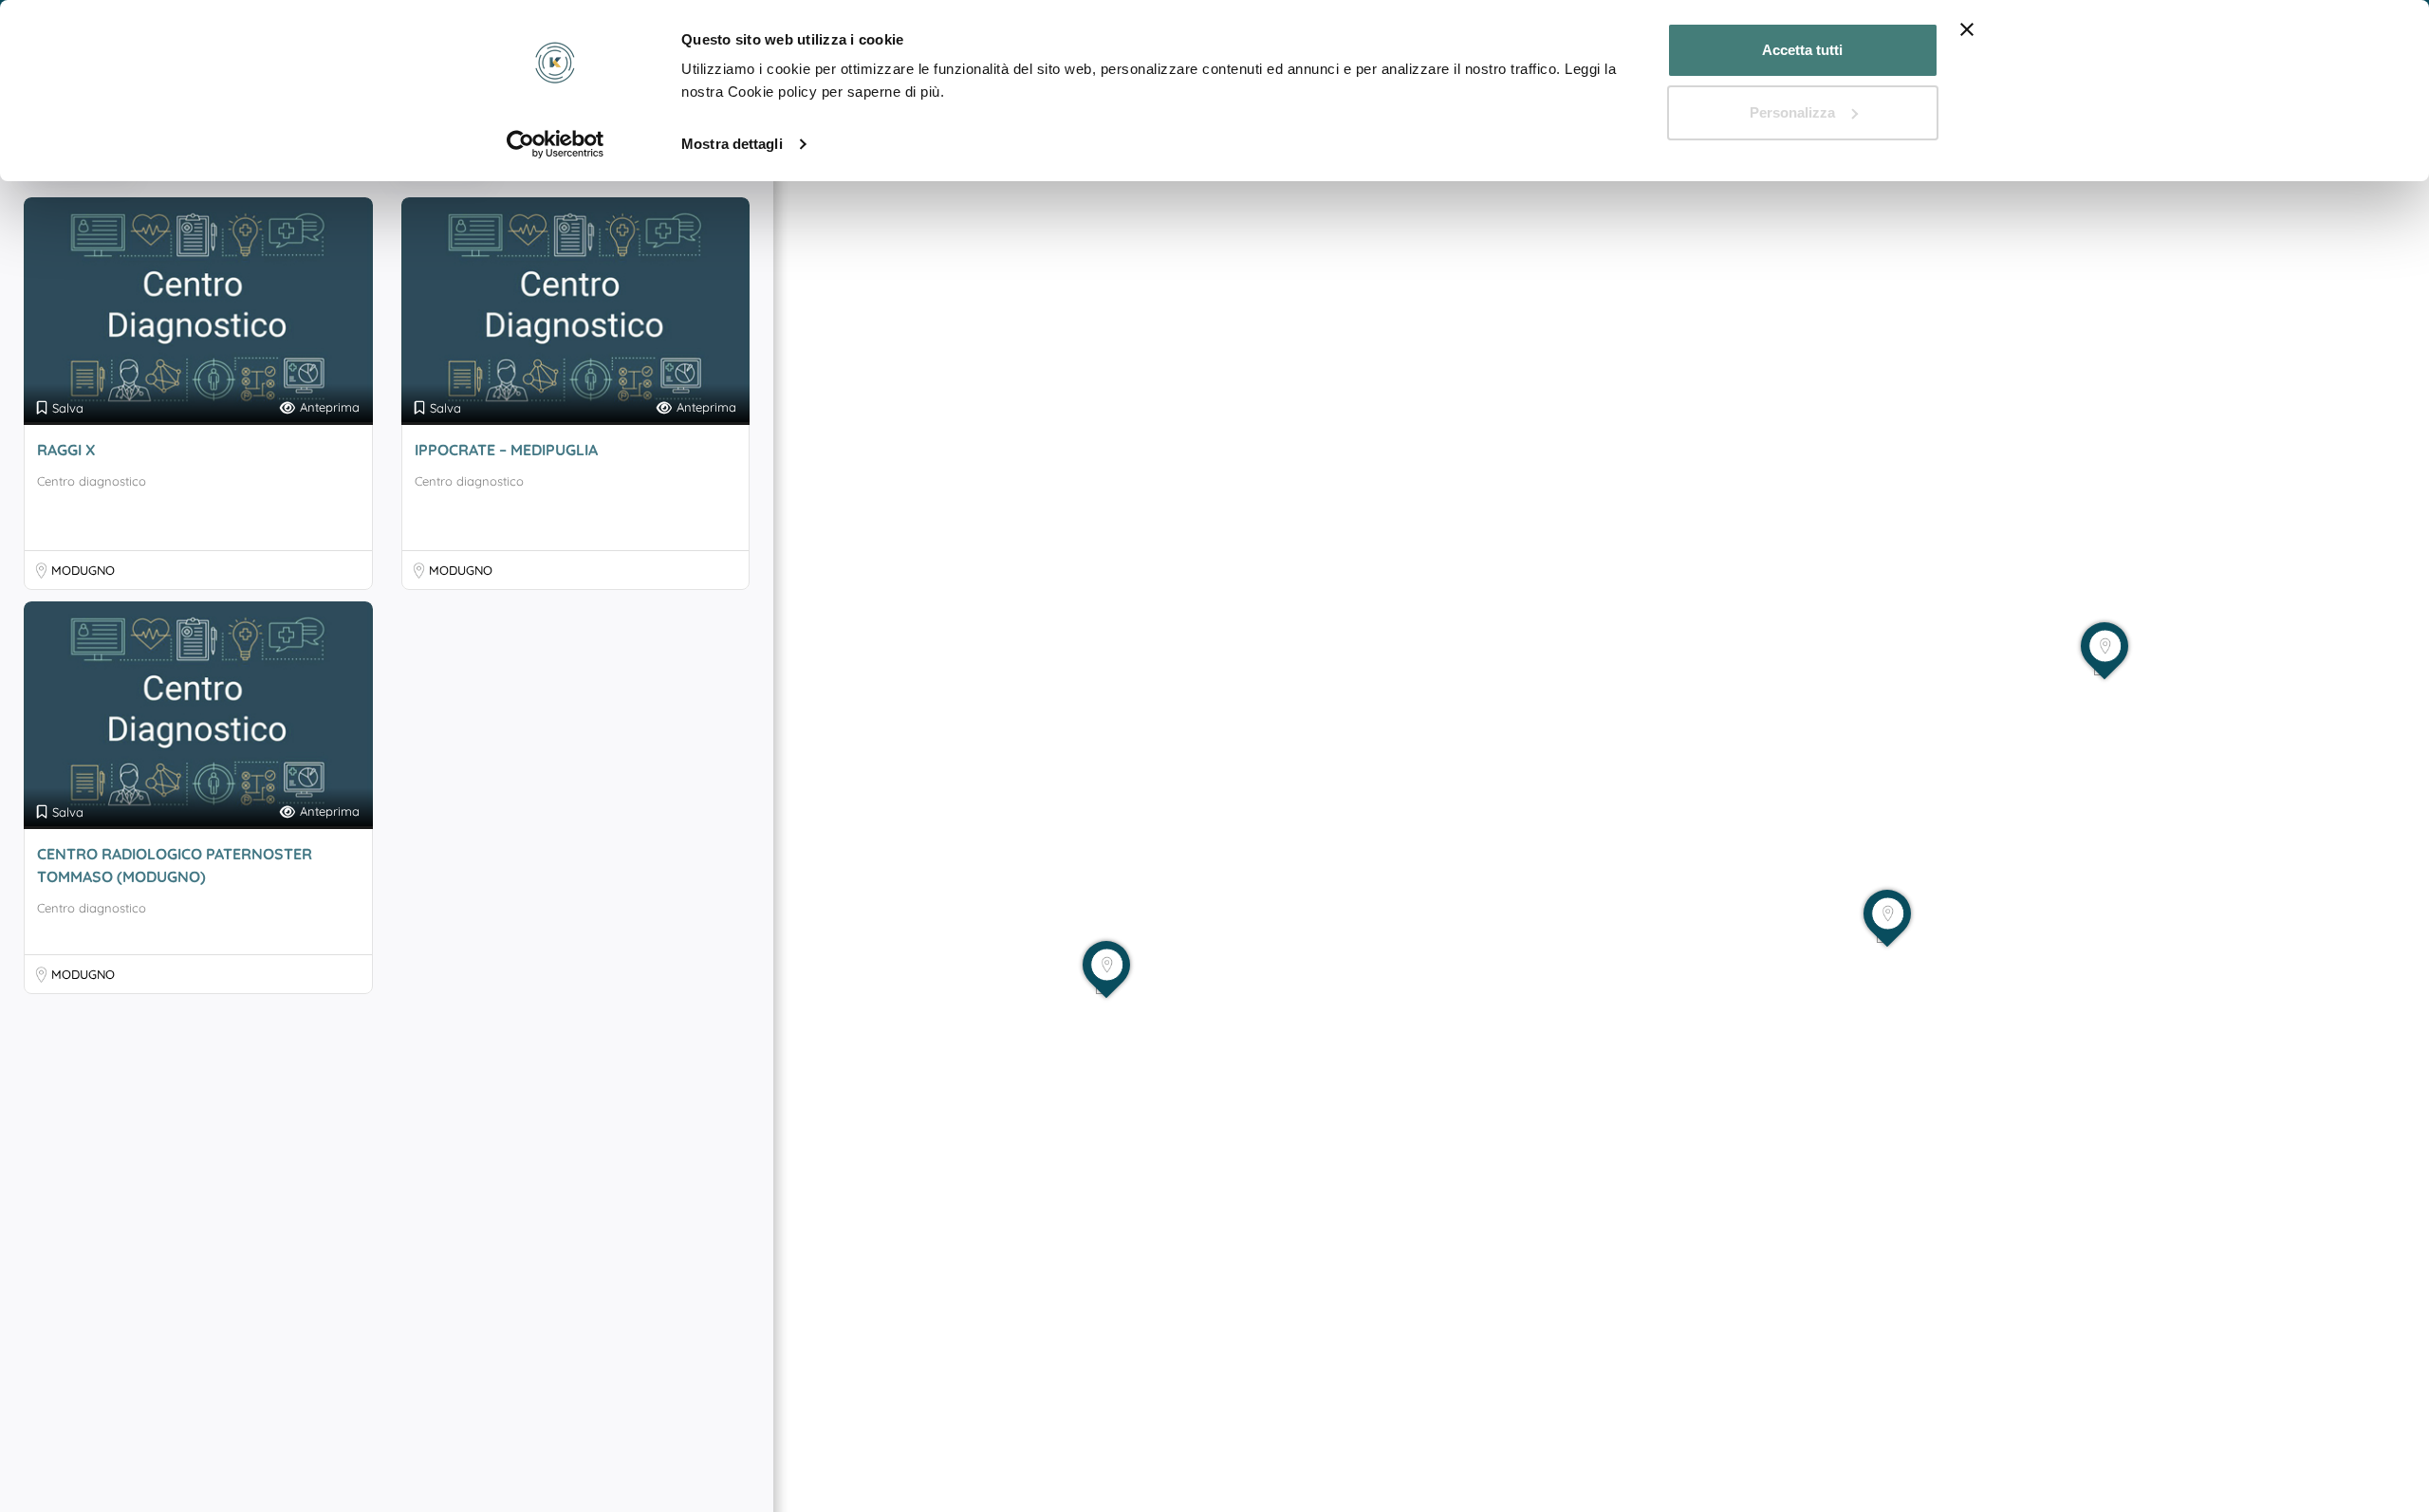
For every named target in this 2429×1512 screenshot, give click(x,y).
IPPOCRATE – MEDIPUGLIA (506, 450)
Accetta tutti (1802, 50)
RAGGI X (66, 450)
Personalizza (1792, 112)
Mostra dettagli (732, 144)
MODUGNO (83, 570)
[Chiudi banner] (1967, 29)
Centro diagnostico (92, 481)
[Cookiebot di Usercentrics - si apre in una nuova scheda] (556, 144)
